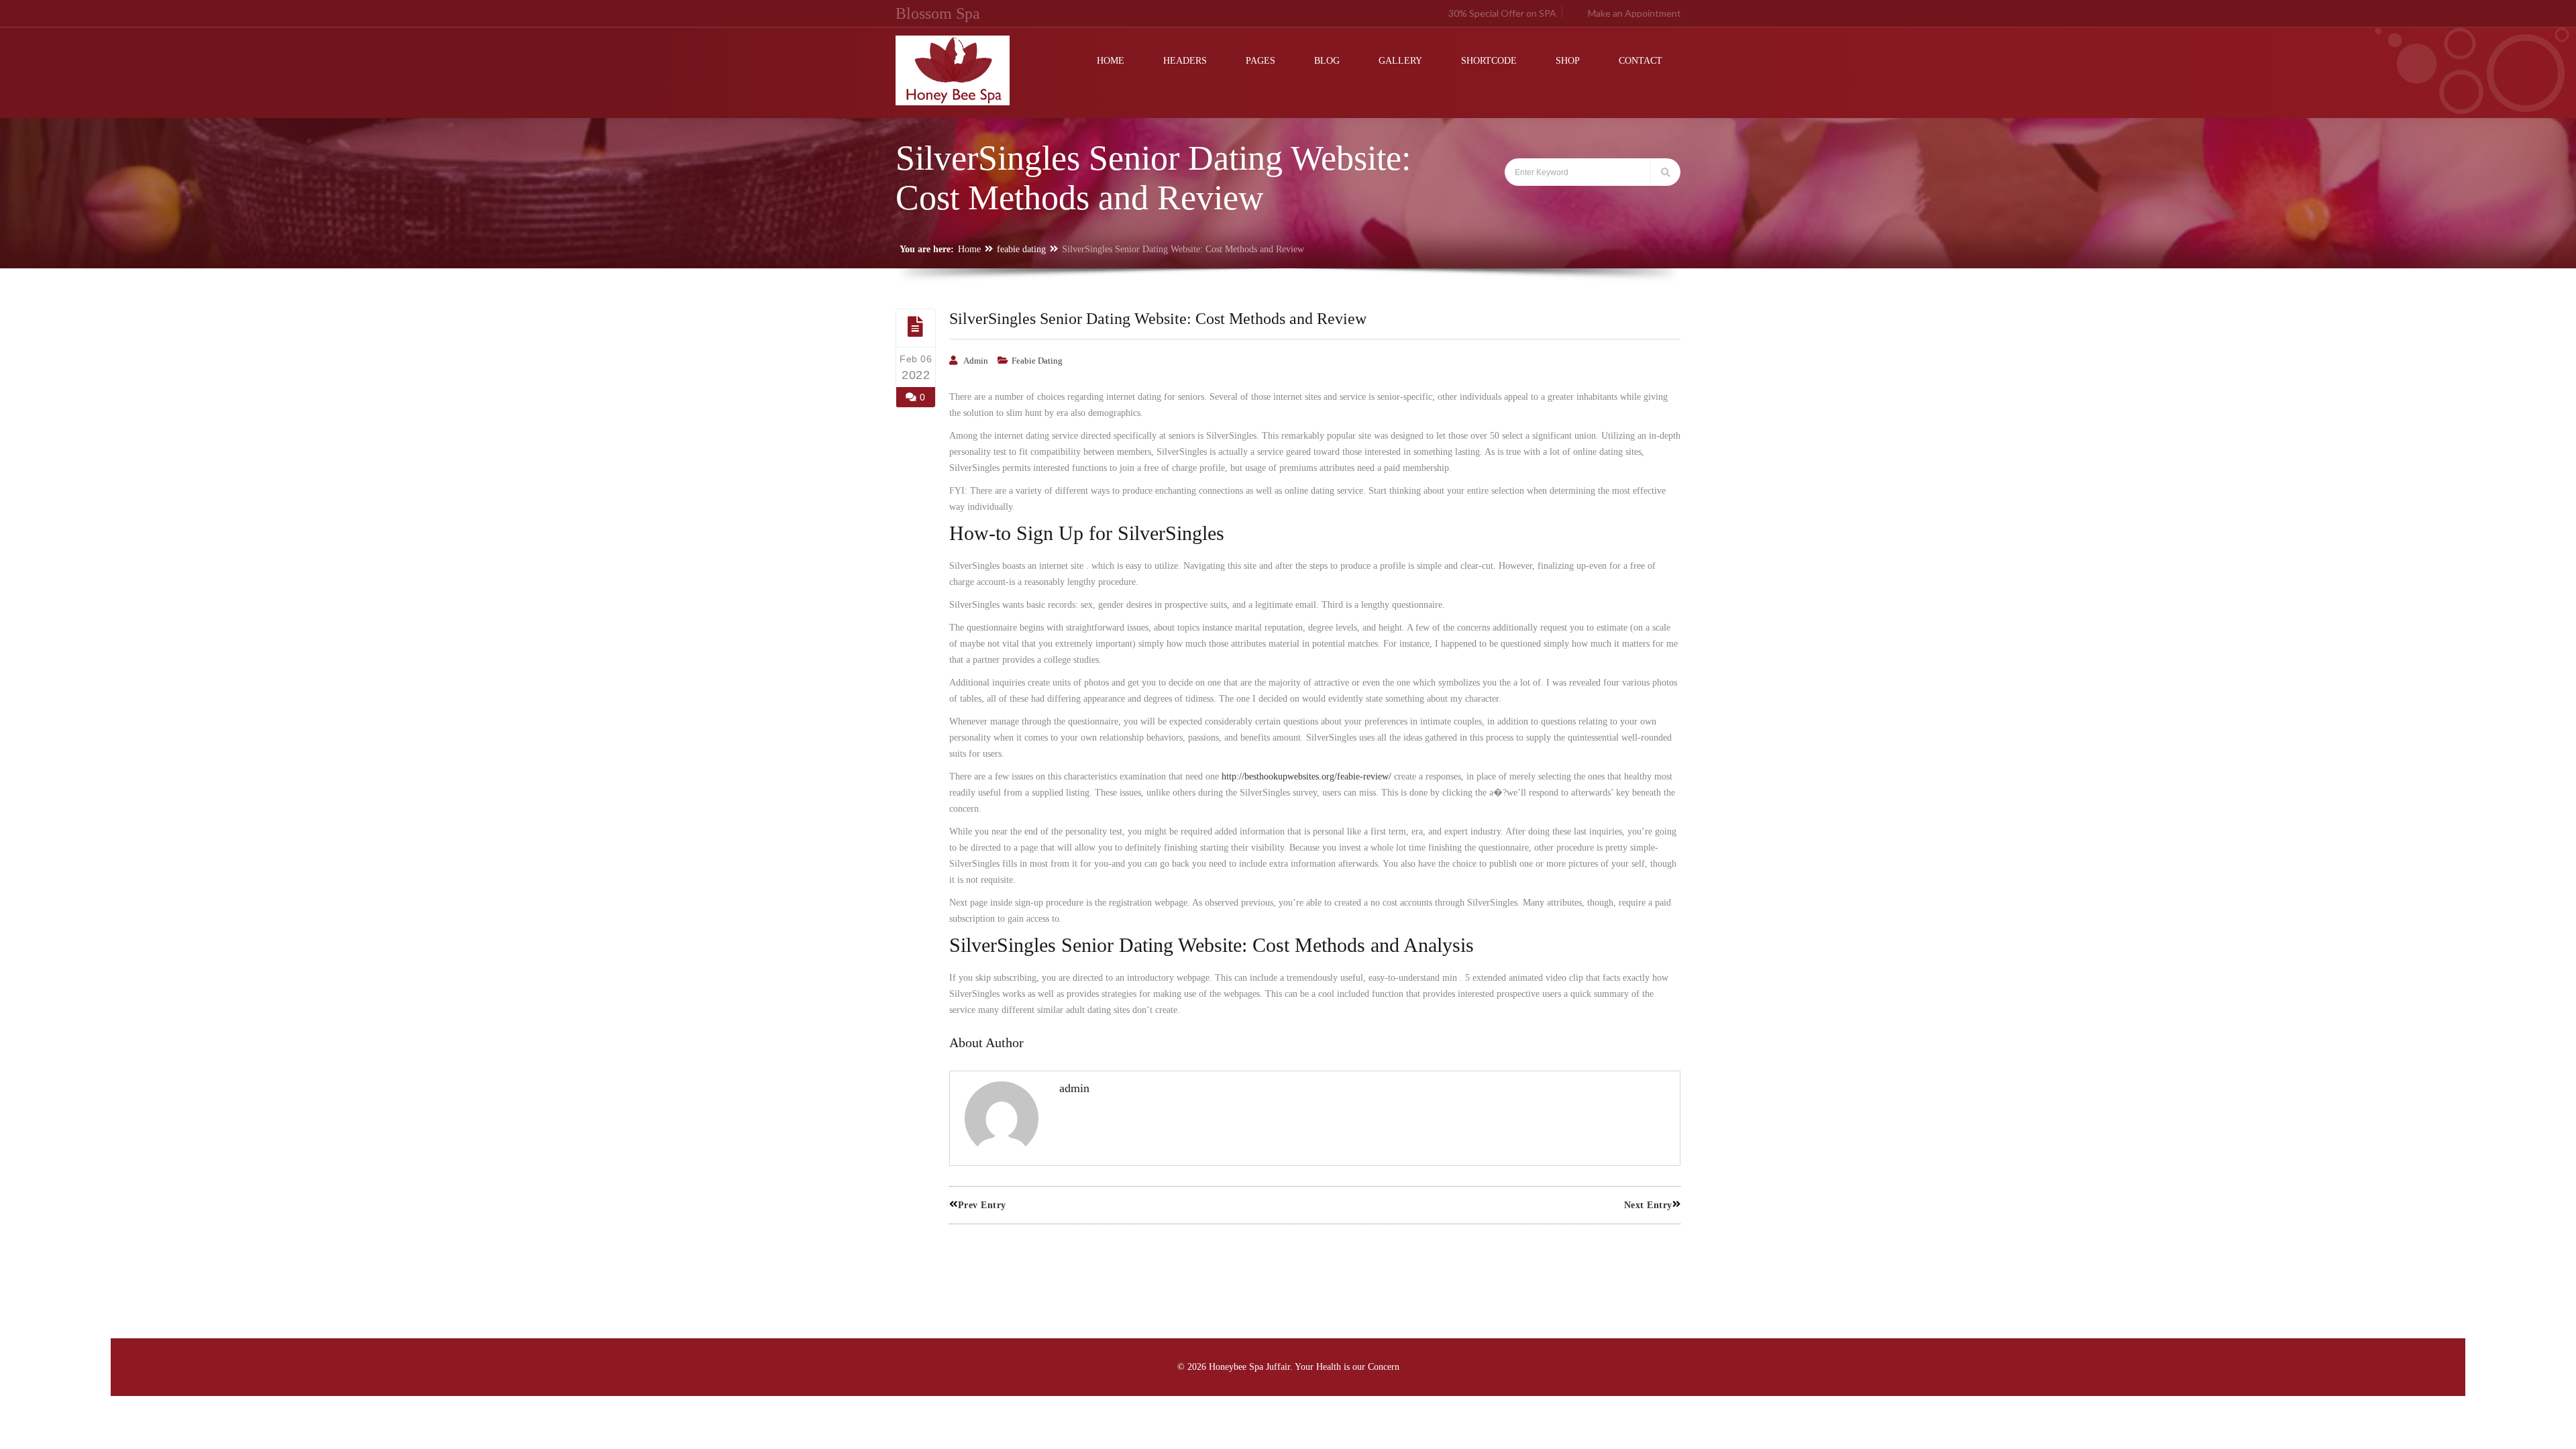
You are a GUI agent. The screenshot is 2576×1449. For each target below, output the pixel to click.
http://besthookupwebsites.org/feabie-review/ (1306, 776)
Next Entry (1648, 1205)
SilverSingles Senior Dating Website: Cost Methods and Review (1158, 319)
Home (969, 249)
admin (976, 361)
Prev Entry (982, 1205)
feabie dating (1021, 249)
